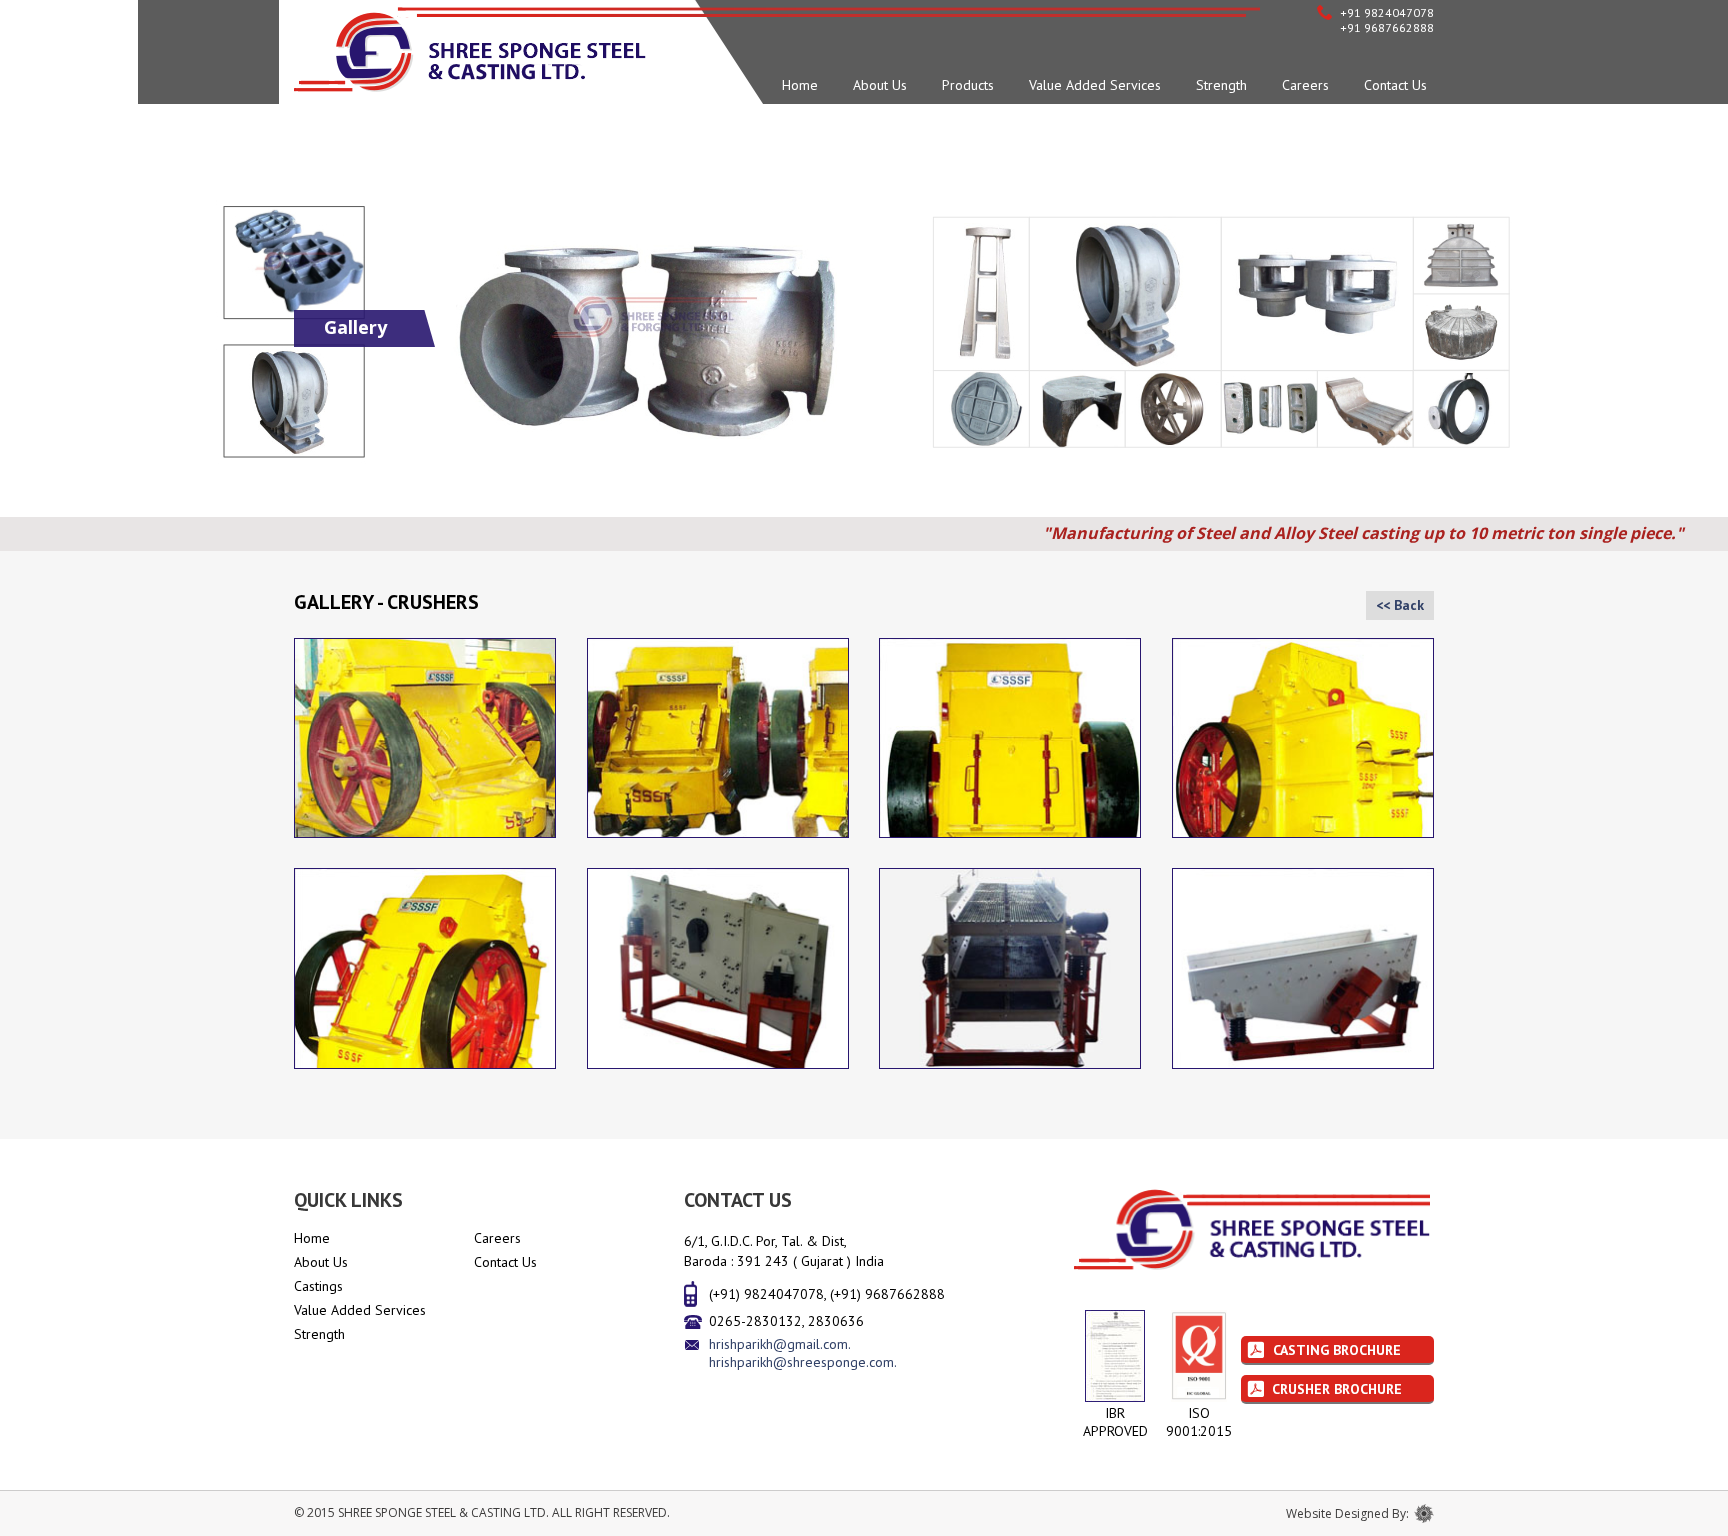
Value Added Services (1095, 85)
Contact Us (1395, 85)
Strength (1221, 85)
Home (800, 85)
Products (968, 85)
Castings (318, 1286)
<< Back (1400, 605)
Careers (1305, 85)
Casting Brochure (1337, 1350)
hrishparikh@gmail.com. (780, 1344)
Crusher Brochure (1337, 1389)
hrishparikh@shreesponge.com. (803, 1362)
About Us (880, 85)
